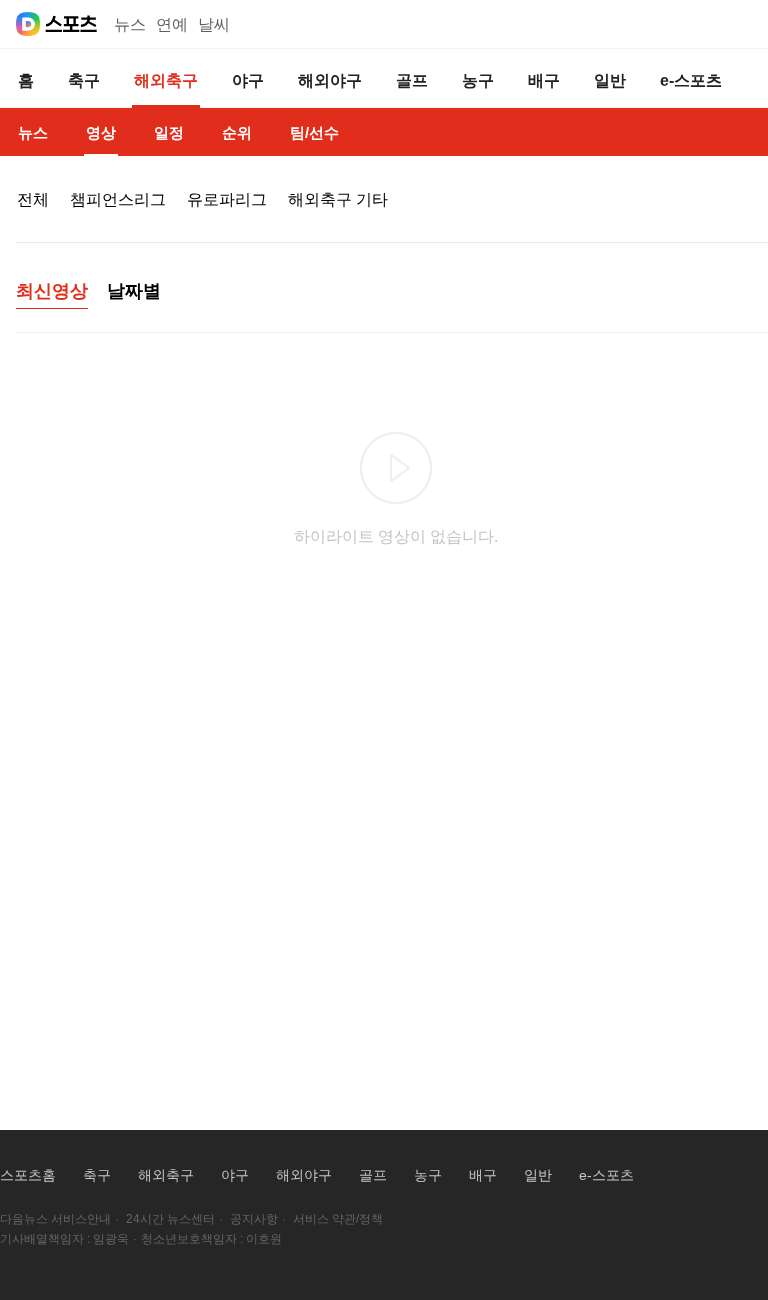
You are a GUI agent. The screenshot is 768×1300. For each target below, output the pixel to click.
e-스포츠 (606, 1175)
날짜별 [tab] (134, 291)
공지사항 (254, 1219)
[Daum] (28, 24)
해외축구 (166, 1175)
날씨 (214, 24)
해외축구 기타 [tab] (338, 199)
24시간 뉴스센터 (170, 1219)
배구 (483, 1175)
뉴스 (130, 24)
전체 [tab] (33, 199)
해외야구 (304, 1175)
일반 (538, 1175)
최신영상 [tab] (52, 291)
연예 (172, 24)
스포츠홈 (28, 1175)
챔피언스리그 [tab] (118, 199)
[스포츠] (71, 24)
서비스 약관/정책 (338, 1219)
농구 (428, 1175)
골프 (373, 1175)
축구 (97, 1175)
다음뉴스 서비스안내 (55, 1219)
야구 (235, 1175)
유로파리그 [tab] (227, 199)
